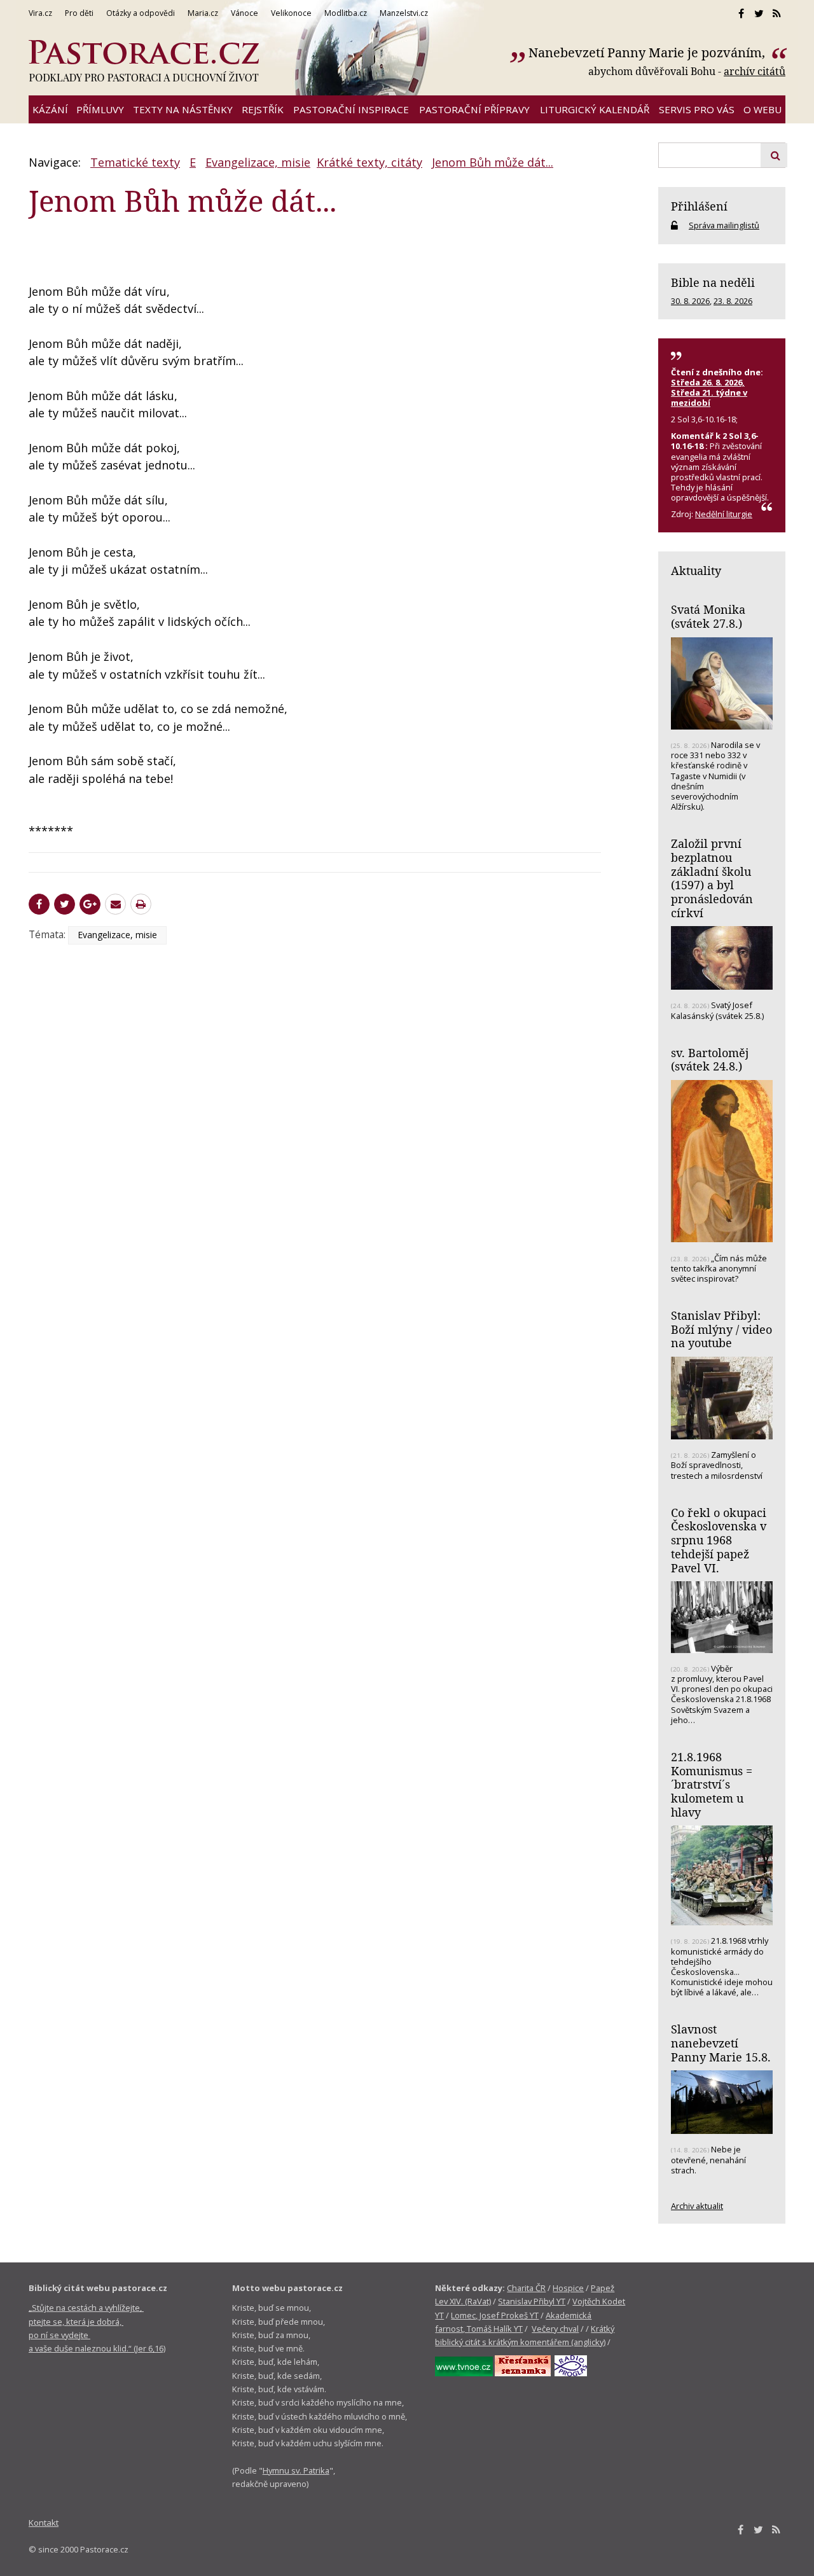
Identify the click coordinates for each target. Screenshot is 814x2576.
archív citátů (755, 71)
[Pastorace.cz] (144, 61)
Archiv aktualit (697, 2206)
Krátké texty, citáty (369, 162)
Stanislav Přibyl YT (532, 2301)
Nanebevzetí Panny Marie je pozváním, (648, 52)
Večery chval (555, 2329)
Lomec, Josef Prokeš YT (495, 2315)
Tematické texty (135, 162)
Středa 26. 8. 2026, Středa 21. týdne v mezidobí (709, 392)
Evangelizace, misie (258, 162)
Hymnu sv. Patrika (296, 2470)
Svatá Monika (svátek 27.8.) (708, 616)
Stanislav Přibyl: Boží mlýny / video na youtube (721, 1329)
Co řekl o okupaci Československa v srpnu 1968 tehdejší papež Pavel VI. (719, 1540)
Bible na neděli (713, 282)
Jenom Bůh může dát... (493, 162)
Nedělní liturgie (724, 514)
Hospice (568, 2288)
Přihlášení (699, 206)
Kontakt (44, 2523)
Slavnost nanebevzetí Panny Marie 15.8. (721, 2043)
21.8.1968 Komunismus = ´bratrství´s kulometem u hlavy (712, 1784)
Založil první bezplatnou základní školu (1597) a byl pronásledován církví (712, 878)
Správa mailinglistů (724, 225)
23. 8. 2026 (733, 301)
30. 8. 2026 (690, 301)
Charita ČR (526, 2288)
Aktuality (696, 571)
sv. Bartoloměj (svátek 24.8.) (710, 1060)
